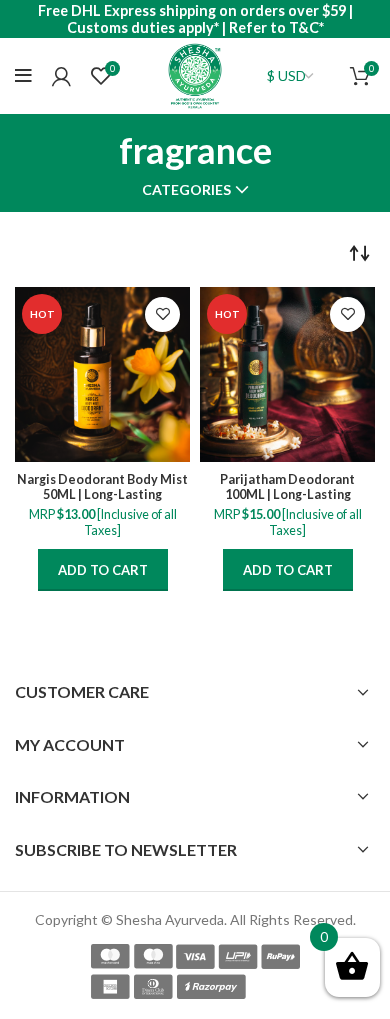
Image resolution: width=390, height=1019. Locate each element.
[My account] (61, 76)
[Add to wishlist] (162, 314)
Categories (186, 190)
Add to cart (103, 570)
